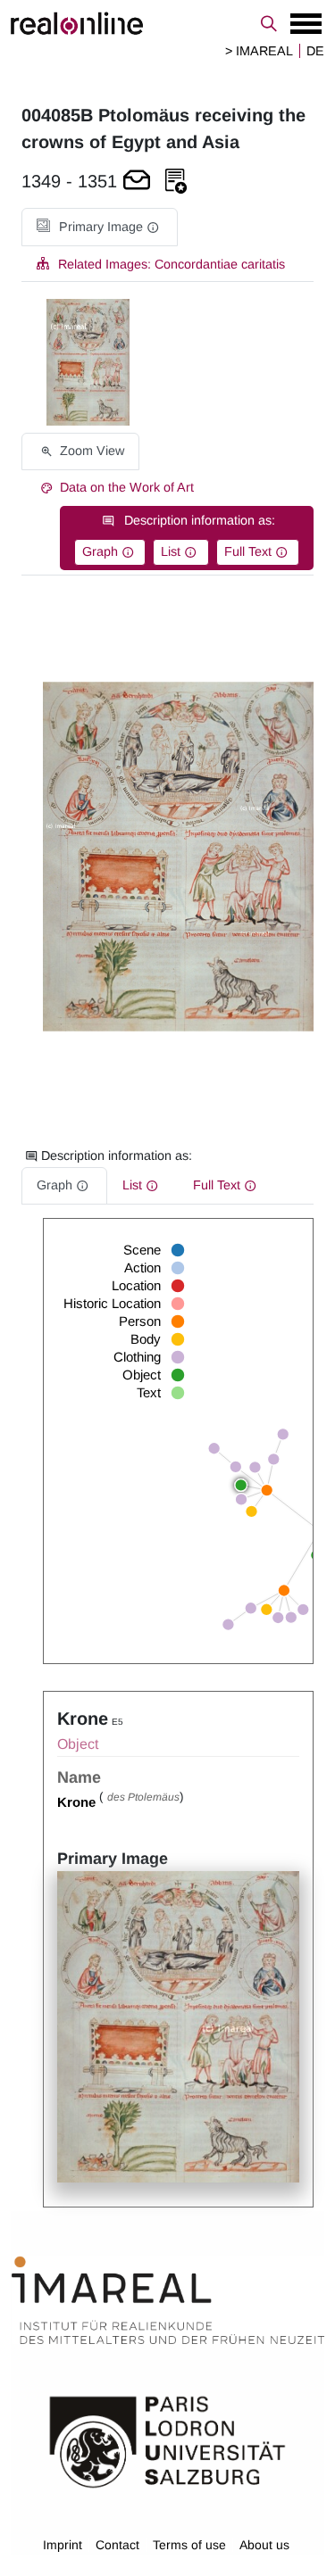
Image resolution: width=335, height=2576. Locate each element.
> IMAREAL (259, 51)
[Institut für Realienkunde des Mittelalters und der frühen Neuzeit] (168, 2300)
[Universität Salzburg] (167, 2440)
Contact (117, 2545)
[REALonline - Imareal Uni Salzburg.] (167, 23)
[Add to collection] (176, 182)
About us (264, 2545)
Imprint (63, 2545)
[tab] (100, 227)
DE (315, 51)
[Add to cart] (137, 182)
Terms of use (189, 2545)
